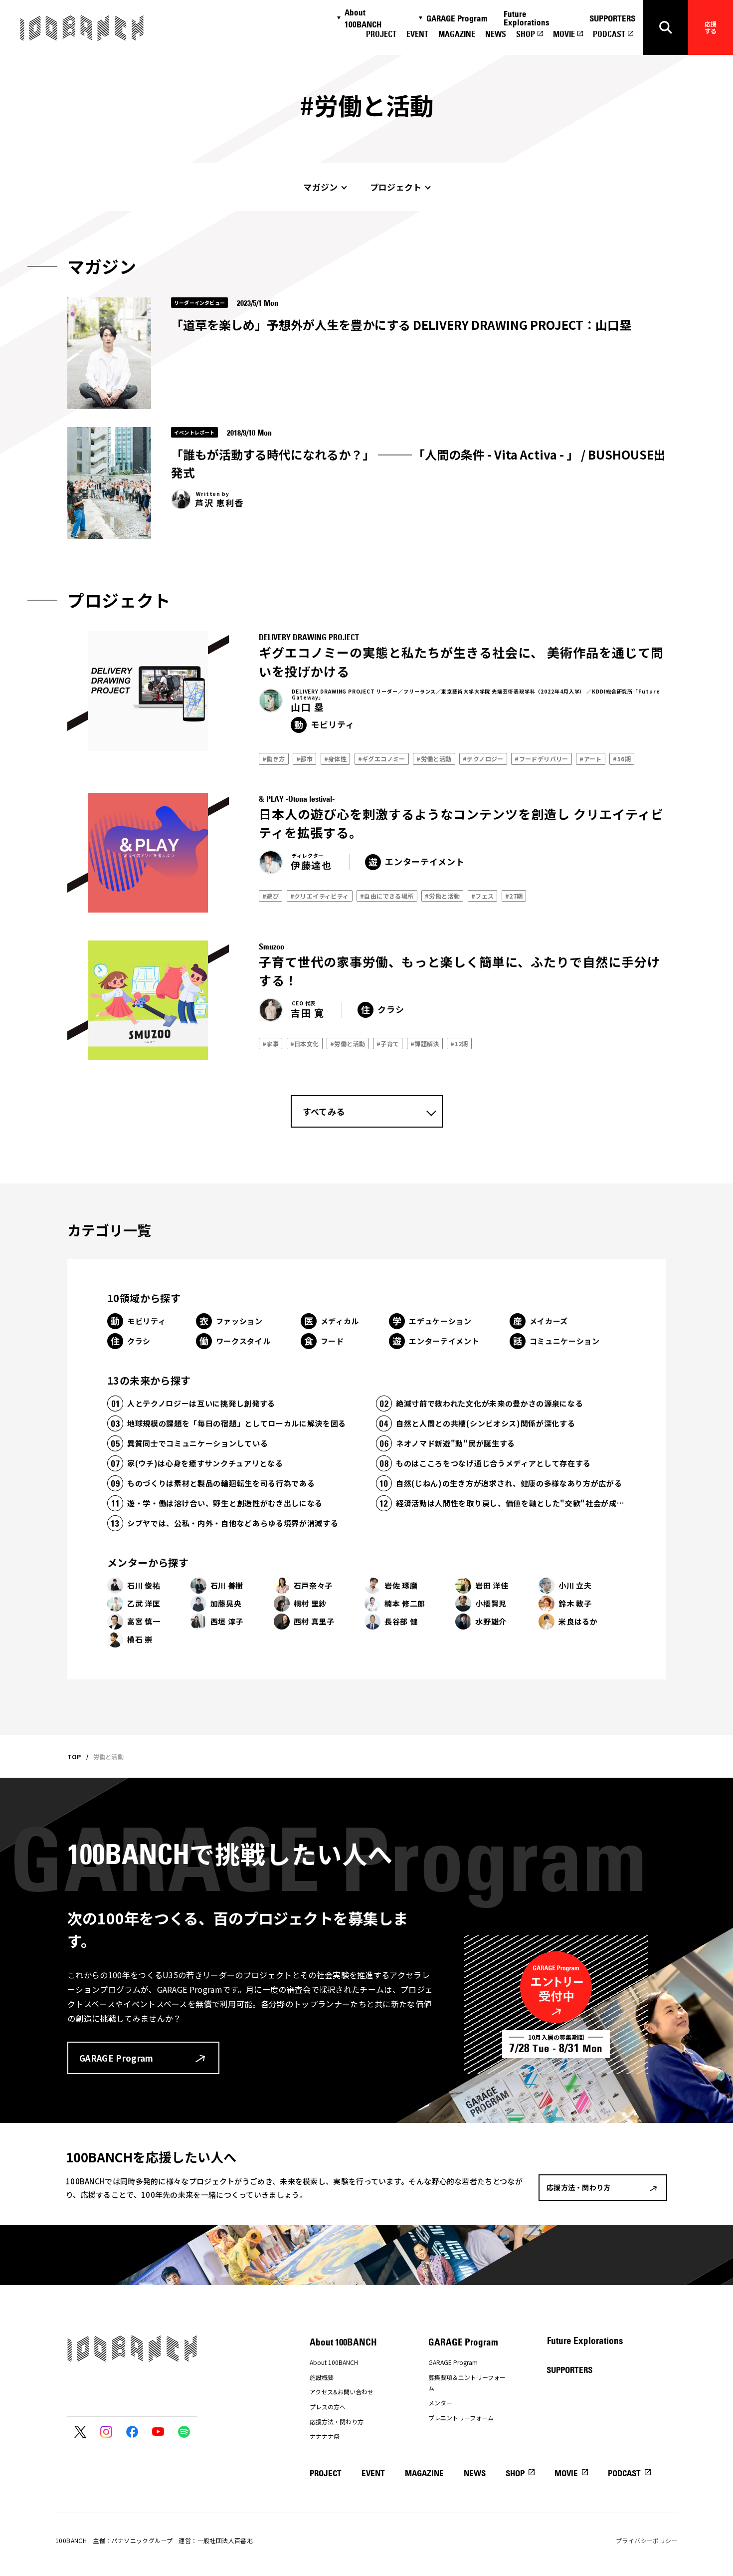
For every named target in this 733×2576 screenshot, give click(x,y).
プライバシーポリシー (647, 2540)
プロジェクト (396, 187)
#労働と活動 (434, 759)
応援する (711, 27)
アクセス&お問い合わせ (342, 2392)
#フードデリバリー (542, 759)
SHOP (526, 34)
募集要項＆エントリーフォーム (467, 2383)
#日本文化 (305, 1044)
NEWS (496, 34)
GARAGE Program (457, 18)
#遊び (271, 896)
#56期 (622, 759)
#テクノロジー (483, 759)
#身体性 (336, 759)
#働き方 (274, 759)
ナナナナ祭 (325, 2436)
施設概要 (322, 2377)
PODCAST (609, 34)
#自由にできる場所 (387, 896)
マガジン (320, 187)
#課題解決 (425, 1044)
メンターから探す (148, 1562)
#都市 (304, 759)
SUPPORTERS (612, 18)
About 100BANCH (363, 18)
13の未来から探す (149, 1380)
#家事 (271, 1044)
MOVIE (564, 34)
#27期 (514, 896)
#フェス (483, 896)
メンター (440, 2403)
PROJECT (381, 34)
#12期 (459, 1044)
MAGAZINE (457, 34)
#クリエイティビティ (320, 896)
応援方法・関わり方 (337, 2422)
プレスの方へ (328, 2407)
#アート (591, 759)
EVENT (417, 34)
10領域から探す (144, 1298)
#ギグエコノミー (382, 759)
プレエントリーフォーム (461, 2418)
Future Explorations (527, 18)
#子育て (388, 1044)
